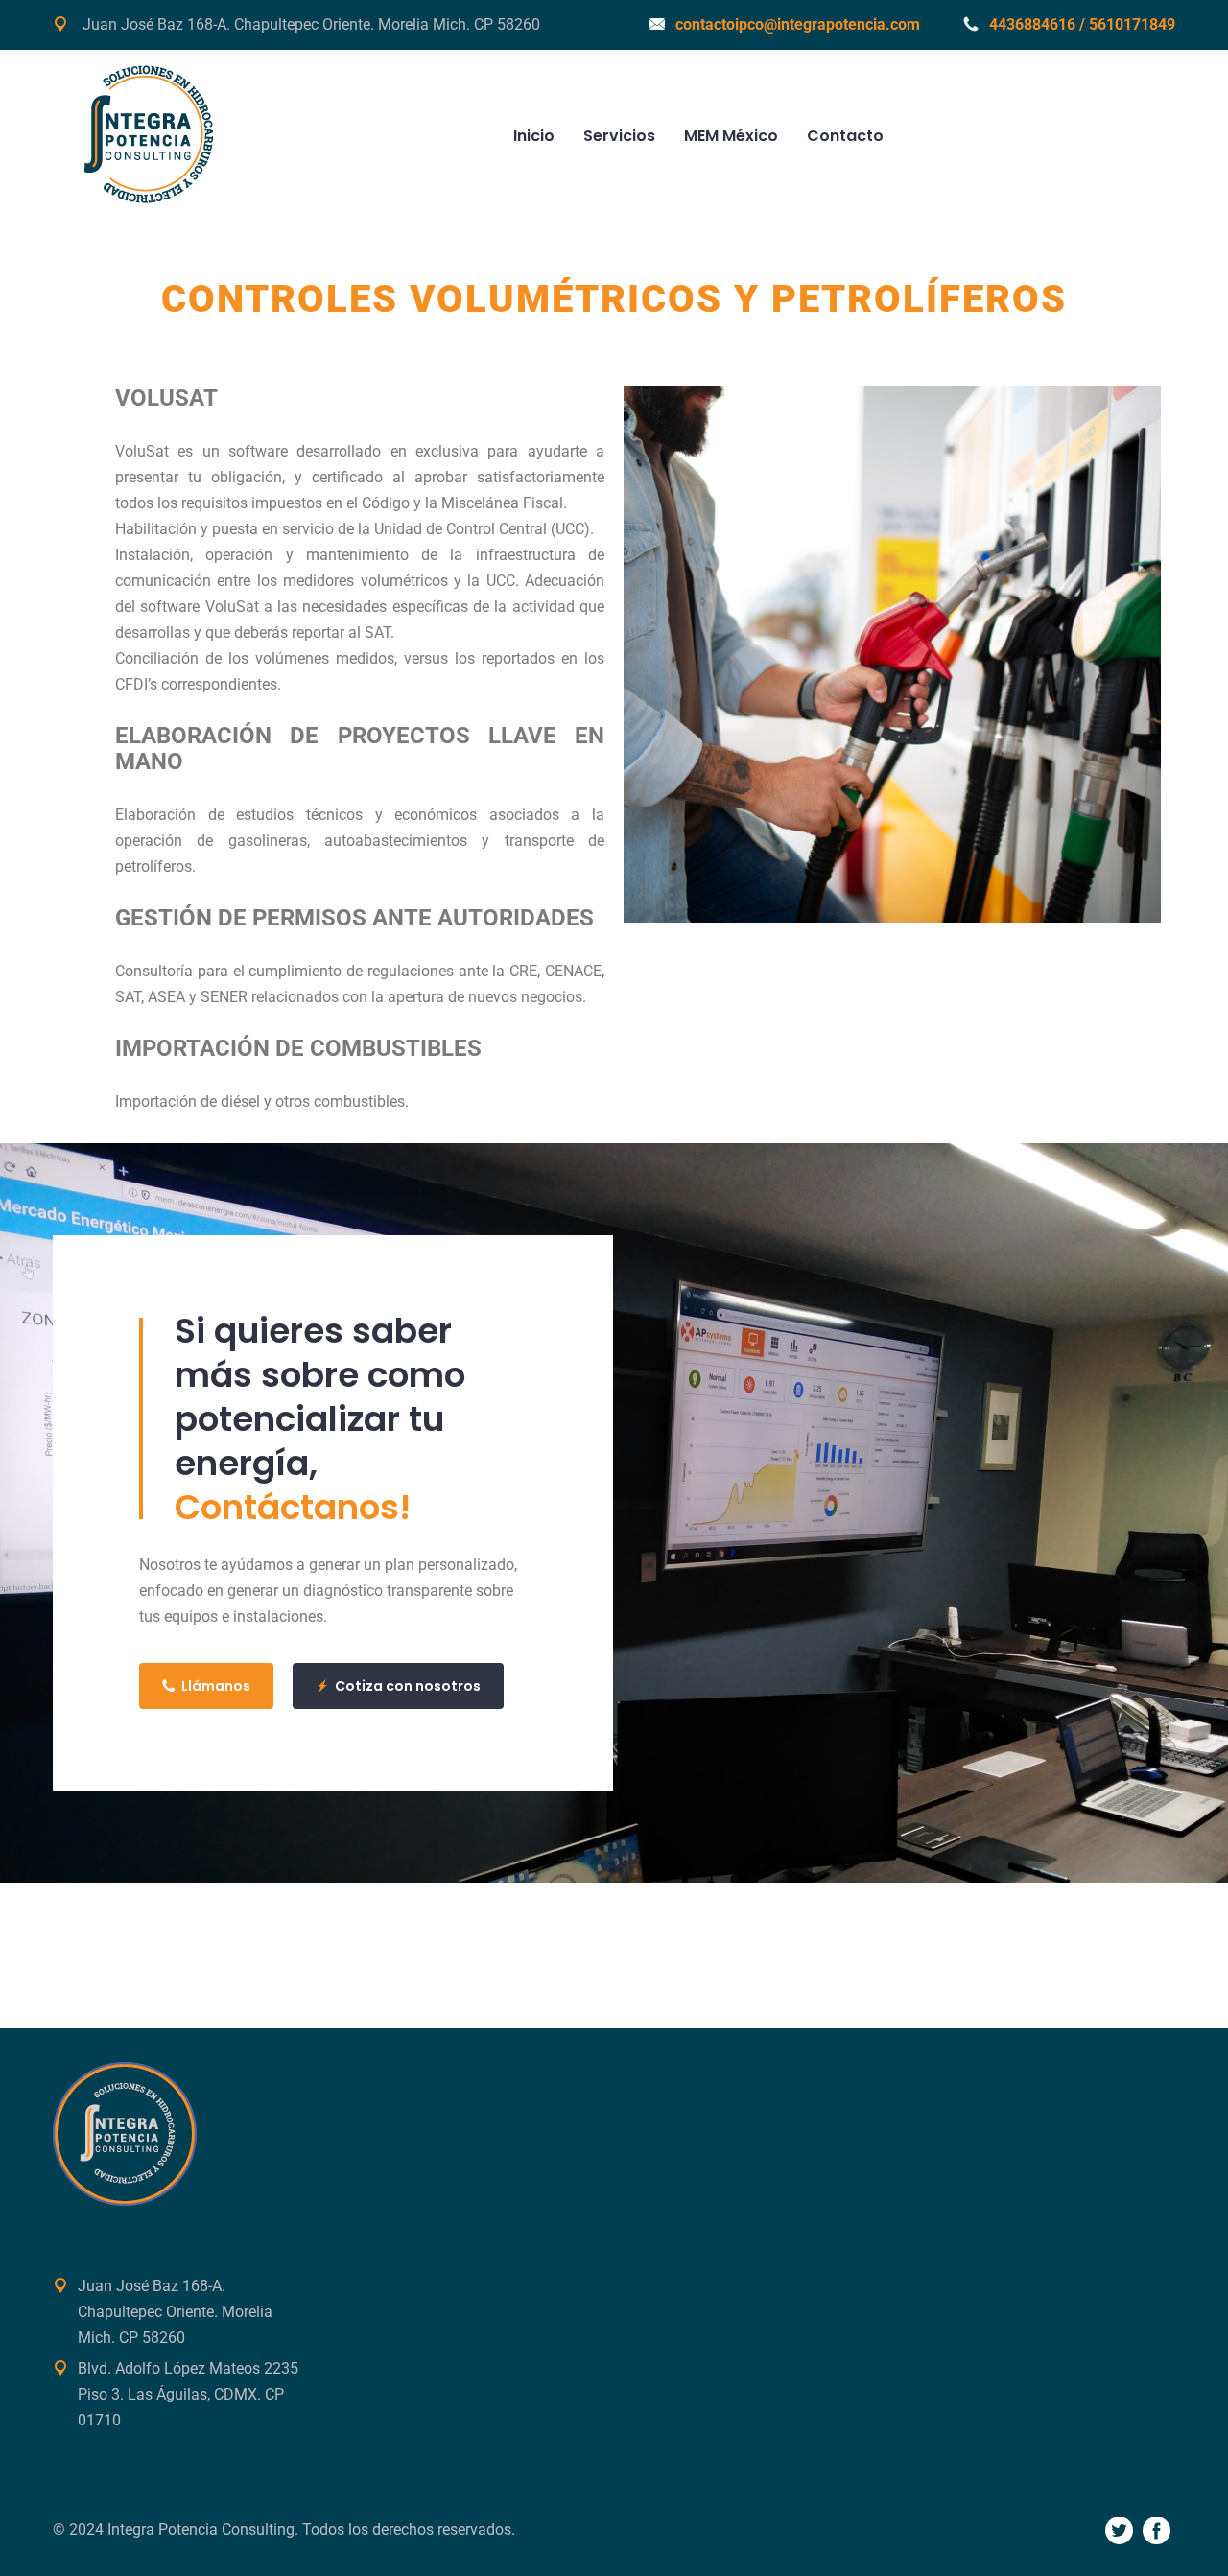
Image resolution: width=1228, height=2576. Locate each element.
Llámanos (216, 1686)
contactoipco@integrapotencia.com (798, 24)
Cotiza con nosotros (408, 1686)
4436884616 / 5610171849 (1082, 24)
